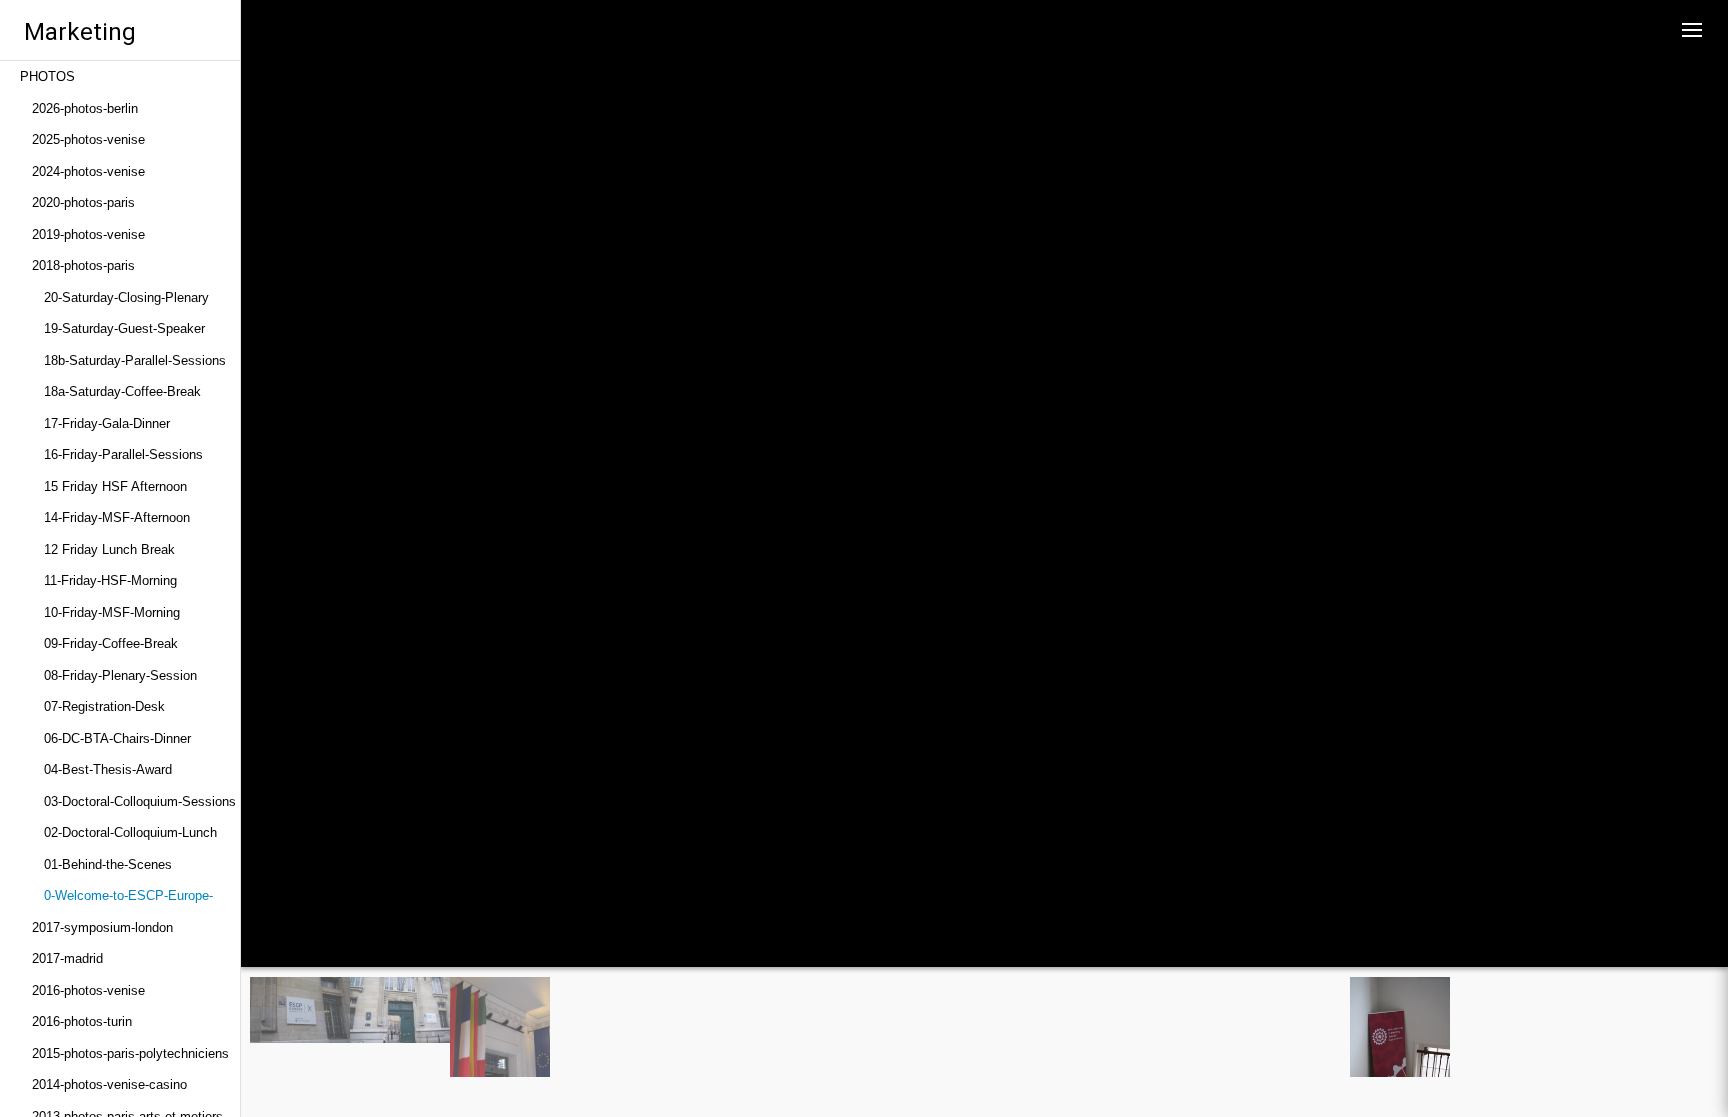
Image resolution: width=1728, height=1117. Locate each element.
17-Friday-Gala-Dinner (107, 423)
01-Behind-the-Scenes (108, 864)
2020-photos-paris (83, 202)
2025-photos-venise (88, 139)
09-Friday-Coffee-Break (111, 643)
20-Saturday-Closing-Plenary (126, 297)
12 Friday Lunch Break (109, 549)
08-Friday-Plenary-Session (120, 675)
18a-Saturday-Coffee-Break (122, 391)
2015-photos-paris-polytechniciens (130, 1053)
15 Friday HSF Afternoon (115, 486)
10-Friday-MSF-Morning (112, 612)
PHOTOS (47, 76)
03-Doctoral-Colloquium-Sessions (140, 801)
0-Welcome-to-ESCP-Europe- (128, 895)
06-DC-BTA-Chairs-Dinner (117, 738)
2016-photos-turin (82, 1021)
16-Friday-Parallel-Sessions (123, 454)
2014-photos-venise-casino (109, 1084)
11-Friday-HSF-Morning (110, 580)
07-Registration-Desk (104, 706)
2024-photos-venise (88, 171)
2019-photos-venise (88, 234)
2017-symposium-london (102, 927)
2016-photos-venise (88, 990)
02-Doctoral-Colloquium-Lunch (130, 832)
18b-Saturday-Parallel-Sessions (135, 360)
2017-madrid (67, 958)
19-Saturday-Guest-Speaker (124, 328)
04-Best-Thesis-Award (108, 769)
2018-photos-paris (83, 265)
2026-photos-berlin (85, 108)
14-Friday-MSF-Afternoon (117, 517)
